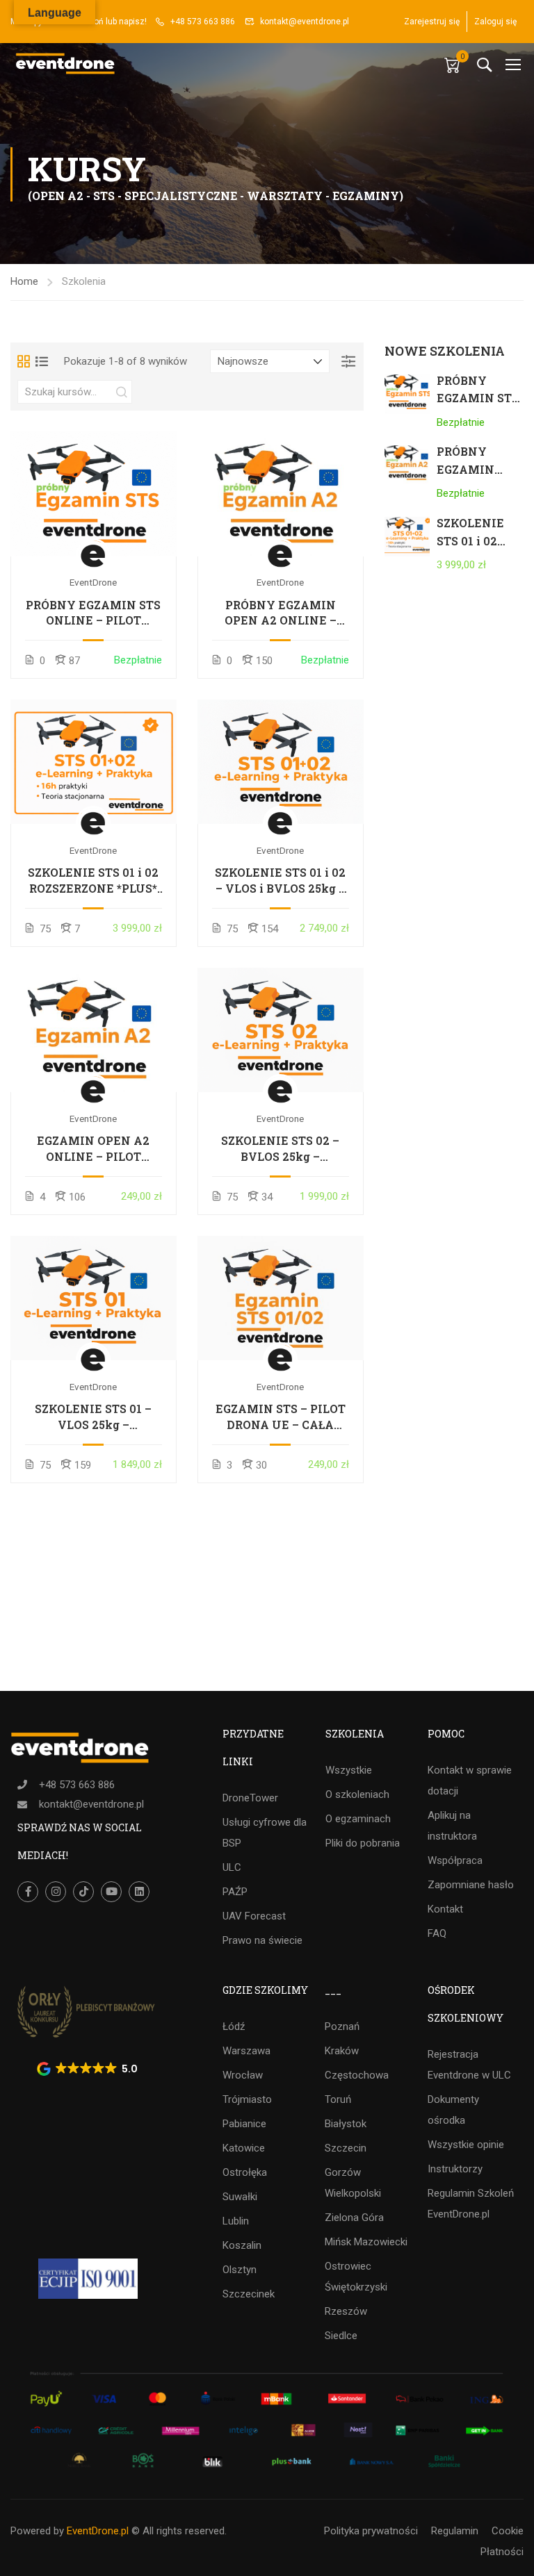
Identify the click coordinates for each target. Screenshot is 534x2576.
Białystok (346, 2124)
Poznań (342, 2026)
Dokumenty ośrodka (453, 2110)
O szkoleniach (357, 1794)
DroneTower (250, 1798)
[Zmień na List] (42, 361)
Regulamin (455, 2531)
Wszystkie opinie (466, 2145)
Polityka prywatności (371, 2531)
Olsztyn (240, 2270)
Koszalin (242, 2245)
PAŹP (235, 1892)
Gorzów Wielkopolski (353, 2183)
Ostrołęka (245, 2172)
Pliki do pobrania (363, 1843)
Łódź (234, 2026)
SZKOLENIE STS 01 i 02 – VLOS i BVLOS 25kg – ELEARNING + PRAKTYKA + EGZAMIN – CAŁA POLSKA (280, 881)
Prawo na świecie (262, 1940)
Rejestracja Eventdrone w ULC (469, 2065)
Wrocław (243, 2075)
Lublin (236, 2221)
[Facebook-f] (28, 1892)
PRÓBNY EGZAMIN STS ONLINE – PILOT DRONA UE (93, 613)
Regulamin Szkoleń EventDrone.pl (471, 2204)
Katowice (244, 2148)
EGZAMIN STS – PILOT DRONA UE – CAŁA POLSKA (281, 1417)
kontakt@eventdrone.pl (305, 22)
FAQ (437, 1933)
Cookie (508, 2531)
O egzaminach (358, 1819)
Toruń (338, 2099)
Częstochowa (357, 2075)
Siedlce (341, 2336)
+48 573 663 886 (203, 22)
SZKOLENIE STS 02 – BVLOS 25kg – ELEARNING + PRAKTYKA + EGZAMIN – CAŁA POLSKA (280, 1149)
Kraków (342, 2051)
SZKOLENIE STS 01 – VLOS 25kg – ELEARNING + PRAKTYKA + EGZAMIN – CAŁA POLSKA (93, 1417)
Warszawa (246, 2051)
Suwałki (240, 2197)
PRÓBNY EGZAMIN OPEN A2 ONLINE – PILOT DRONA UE (281, 613)
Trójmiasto (247, 2099)
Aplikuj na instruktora (452, 1826)
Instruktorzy (455, 2169)
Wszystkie (349, 1770)
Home (24, 281)
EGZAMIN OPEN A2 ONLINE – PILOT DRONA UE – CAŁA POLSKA (93, 1149)
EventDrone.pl (98, 2531)
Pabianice (244, 2124)
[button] (88, 2069)
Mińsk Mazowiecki (366, 2242)
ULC (232, 1867)
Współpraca (455, 1860)
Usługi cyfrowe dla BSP (265, 1833)
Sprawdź (94, 494)
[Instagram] (56, 1892)
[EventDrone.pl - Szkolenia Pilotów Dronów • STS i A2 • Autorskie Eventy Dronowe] (66, 64)
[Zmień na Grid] (24, 361)
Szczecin (346, 2148)
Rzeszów (346, 2311)
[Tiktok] (83, 1892)
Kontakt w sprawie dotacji (470, 1781)
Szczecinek (249, 2294)
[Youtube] (111, 1892)
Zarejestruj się (432, 22)
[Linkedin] (139, 1892)
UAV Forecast (254, 1916)
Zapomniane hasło (471, 1885)
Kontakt (445, 1909)
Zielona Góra (354, 2218)
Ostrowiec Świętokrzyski (356, 2277)
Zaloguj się (495, 22)
